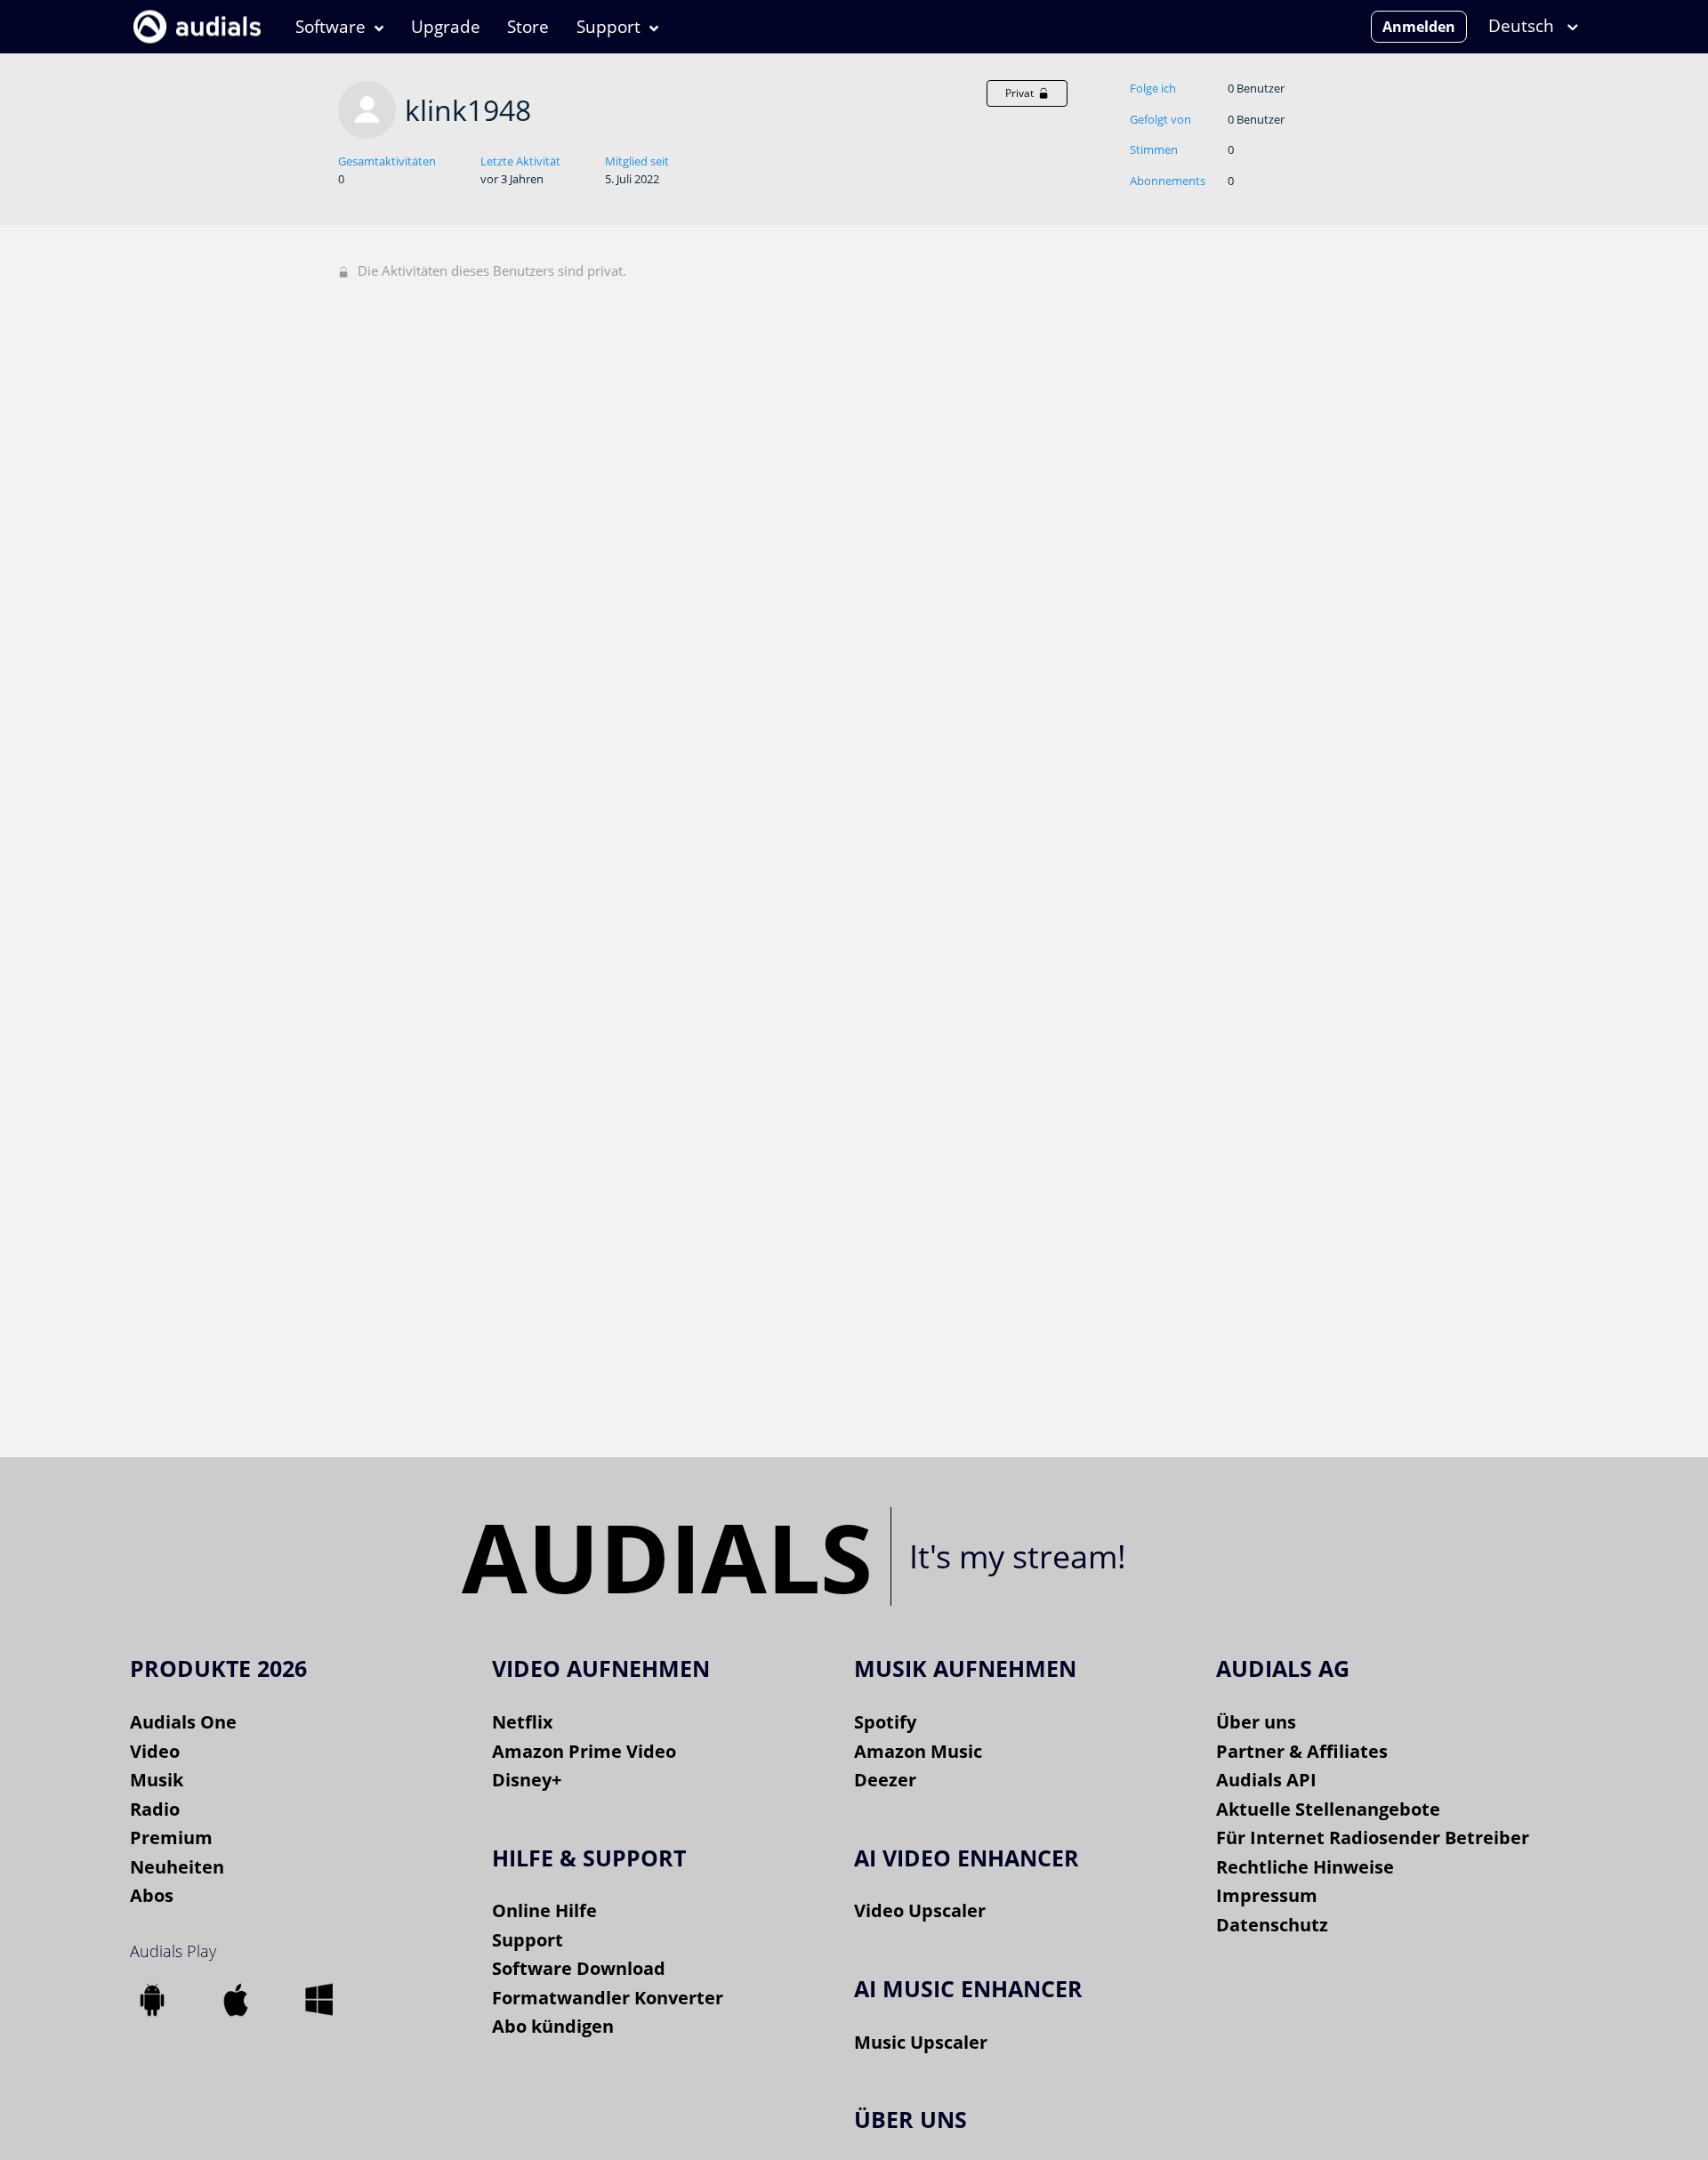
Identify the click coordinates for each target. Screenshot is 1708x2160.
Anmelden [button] (1419, 27)
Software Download (579, 1968)
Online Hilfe (544, 1910)
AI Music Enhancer (968, 1988)
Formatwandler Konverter (608, 1998)
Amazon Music (918, 1751)
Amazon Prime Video (584, 1751)
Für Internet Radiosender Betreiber (1373, 1838)
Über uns (1256, 1722)
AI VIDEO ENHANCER (967, 1858)
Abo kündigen (553, 2026)
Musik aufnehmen (965, 1668)
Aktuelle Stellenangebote (1328, 1809)
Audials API (1266, 1780)
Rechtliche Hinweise (1305, 1867)
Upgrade (446, 27)
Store (528, 27)
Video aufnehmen (601, 1668)
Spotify (885, 1722)
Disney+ (527, 1780)
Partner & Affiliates (1302, 1751)
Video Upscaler (920, 1910)
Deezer (885, 1780)
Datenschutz (1272, 1925)
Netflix (523, 1722)
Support (608, 27)
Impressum (1267, 1895)
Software (330, 27)
